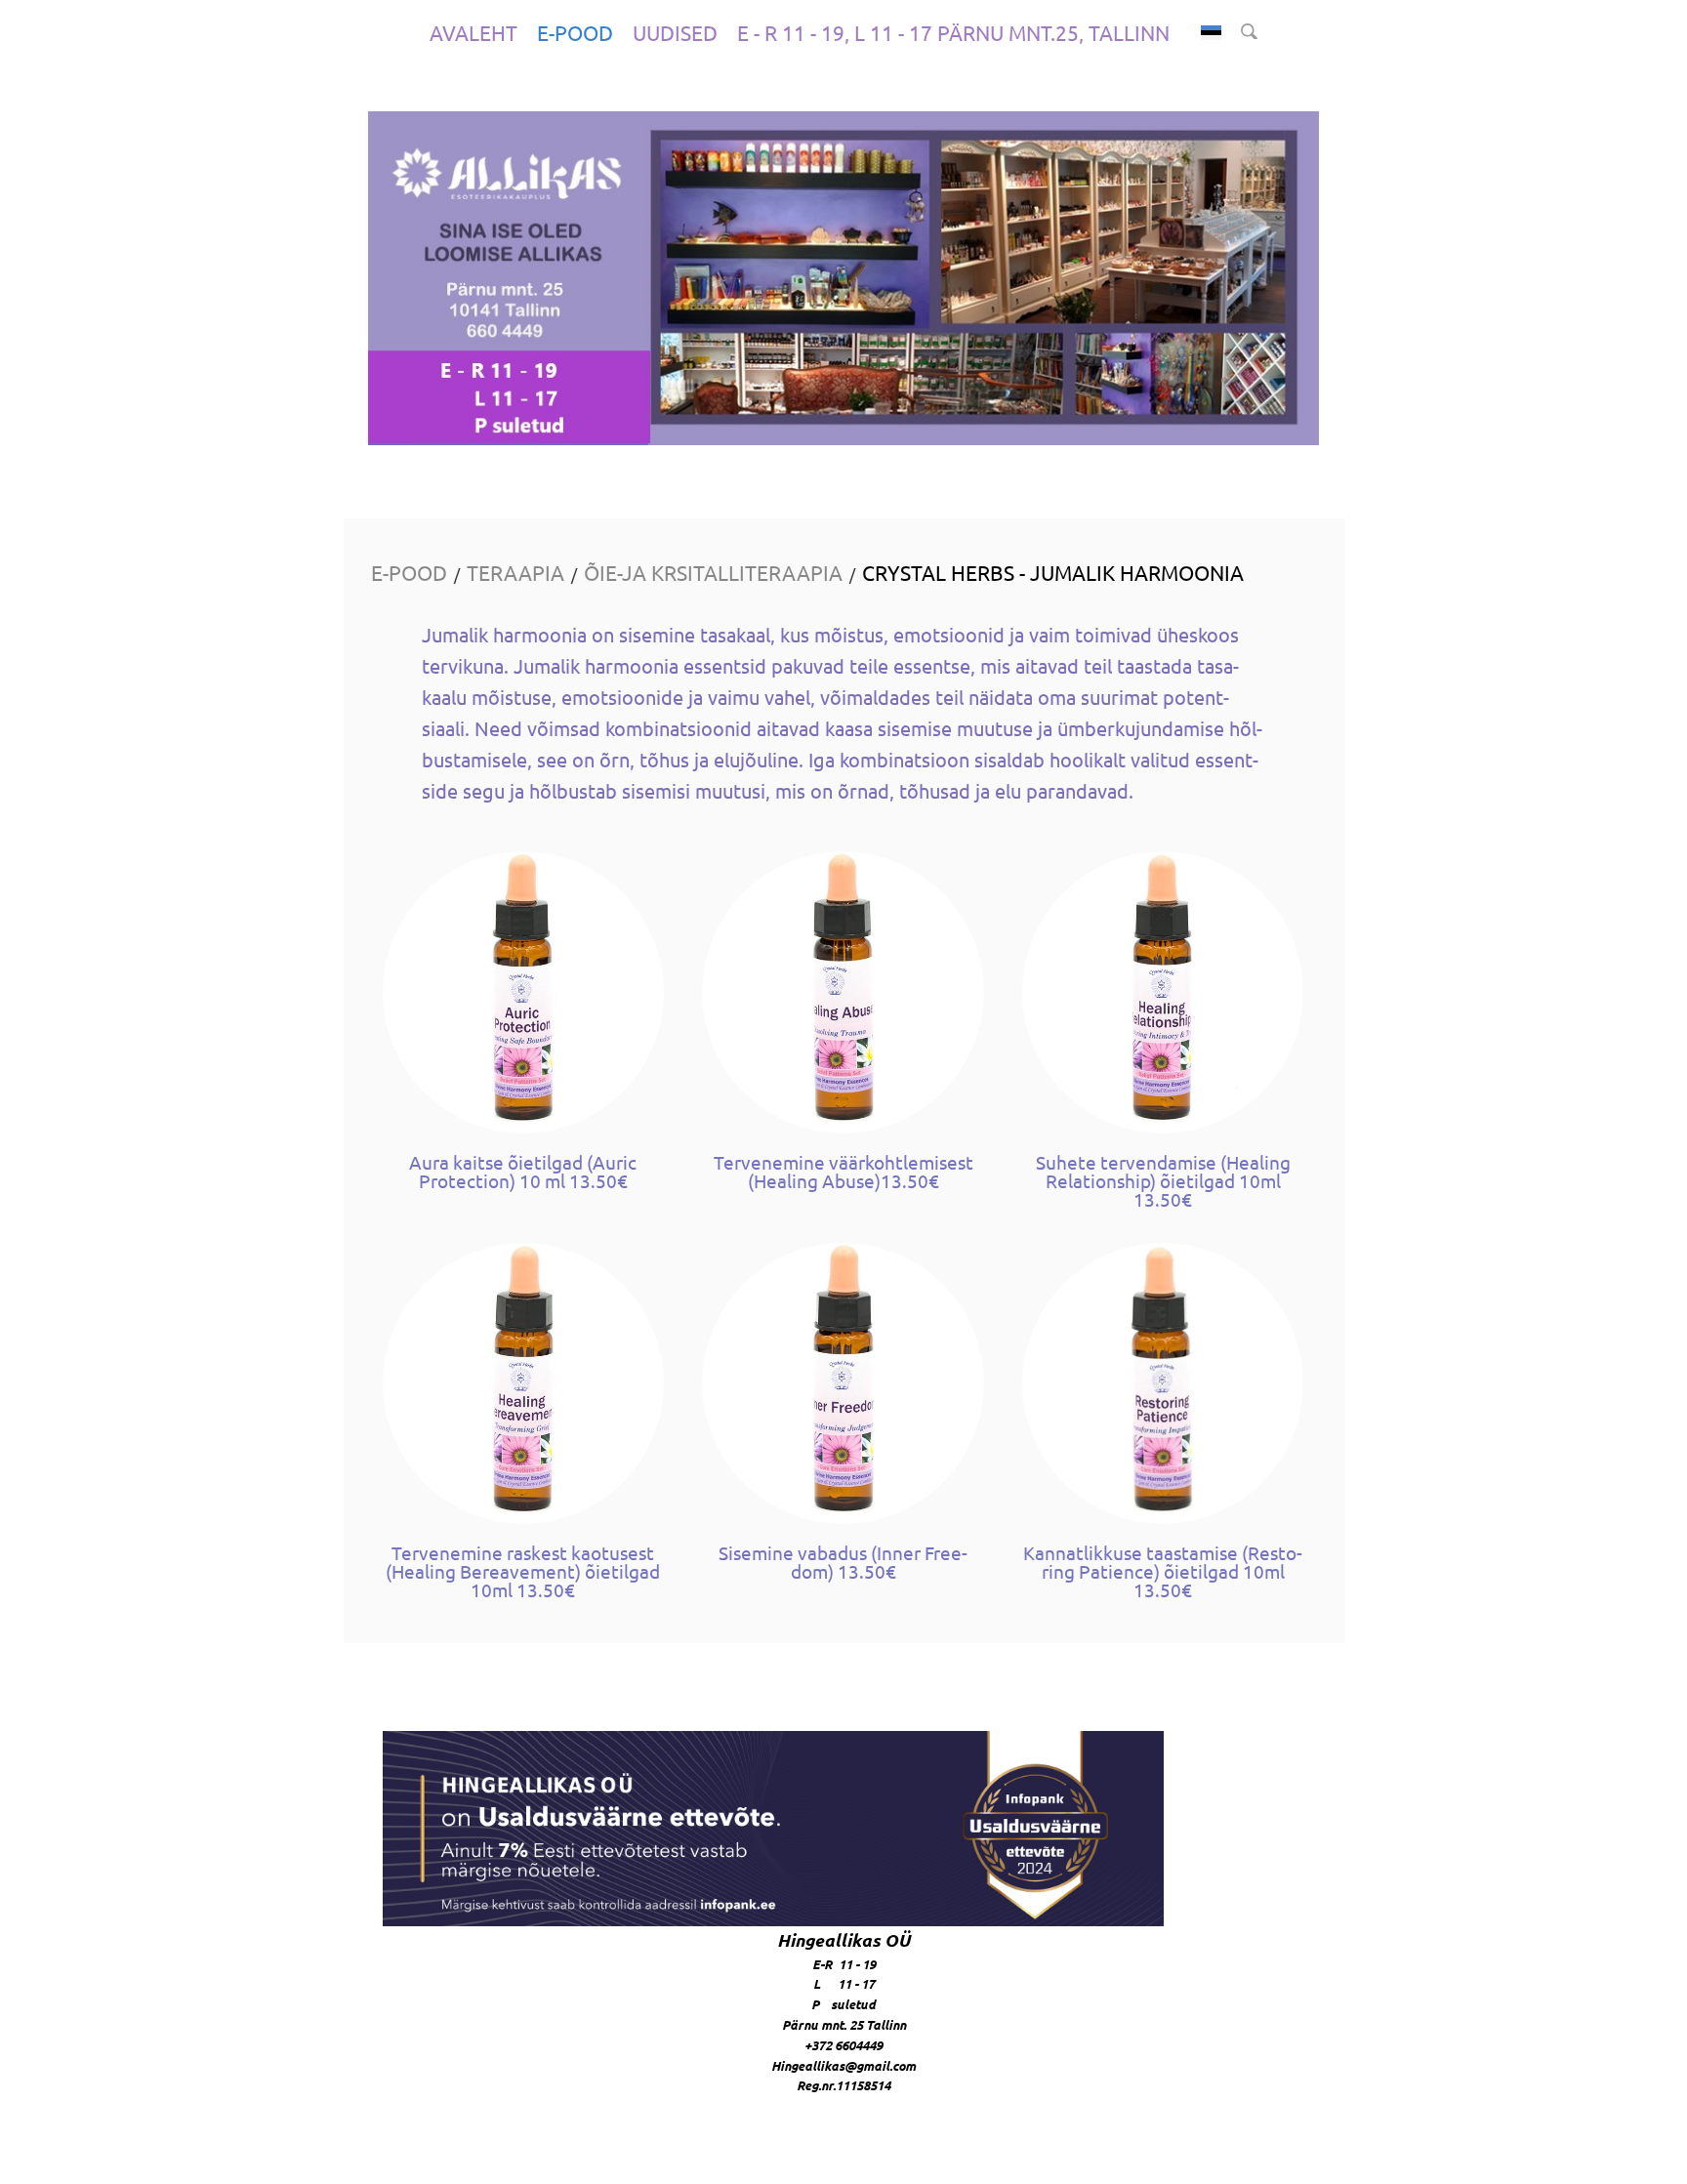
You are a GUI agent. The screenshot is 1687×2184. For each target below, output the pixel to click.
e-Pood (575, 32)
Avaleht (473, 32)
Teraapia (515, 572)
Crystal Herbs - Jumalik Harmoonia (1053, 572)
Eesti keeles (1211, 33)
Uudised (675, 32)
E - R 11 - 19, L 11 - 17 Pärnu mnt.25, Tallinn (953, 32)
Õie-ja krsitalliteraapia (713, 572)
